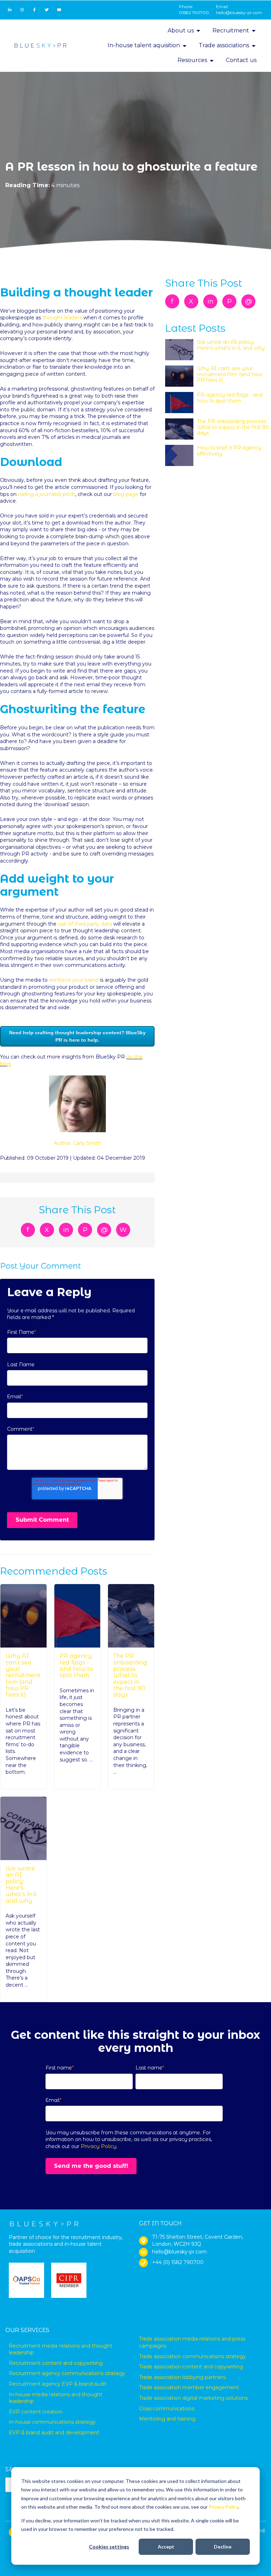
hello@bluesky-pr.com (239, 13)
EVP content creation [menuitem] (36, 2412)
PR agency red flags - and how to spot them (76, 1666)
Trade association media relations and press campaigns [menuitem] (192, 2342)
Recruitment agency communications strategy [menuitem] (67, 2373)
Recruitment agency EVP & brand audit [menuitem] (58, 2384)
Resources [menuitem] (192, 60)
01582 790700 (194, 13)
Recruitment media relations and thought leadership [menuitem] (61, 2349)
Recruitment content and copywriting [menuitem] (56, 2363)
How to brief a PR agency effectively (229, 450)
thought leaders (62, 318)
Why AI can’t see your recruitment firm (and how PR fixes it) (23, 1675)
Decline (223, 2547)
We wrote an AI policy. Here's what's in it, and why (22, 1885)
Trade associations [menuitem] (224, 45)
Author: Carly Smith (77, 1143)
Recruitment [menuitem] (231, 30)
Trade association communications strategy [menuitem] (192, 2356)
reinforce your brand (74, 980)
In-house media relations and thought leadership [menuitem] (56, 2398)
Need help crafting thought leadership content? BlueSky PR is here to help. (77, 1036)
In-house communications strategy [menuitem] (52, 2422)
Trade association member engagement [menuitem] (189, 2387)
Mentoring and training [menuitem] (167, 2419)
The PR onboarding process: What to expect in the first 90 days (130, 1675)
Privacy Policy (223, 2507)
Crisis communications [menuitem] (167, 2409)
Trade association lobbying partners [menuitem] (182, 2377)
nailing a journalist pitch (47, 494)
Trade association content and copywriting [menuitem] (191, 2367)
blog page (126, 494)
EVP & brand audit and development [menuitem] (54, 2433)
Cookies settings (109, 2547)
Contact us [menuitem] (241, 60)
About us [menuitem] (181, 30)
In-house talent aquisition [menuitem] (144, 45)
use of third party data (85, 924)
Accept (166, 2547)
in (66, 1230)
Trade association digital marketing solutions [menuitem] (193, 2398)
